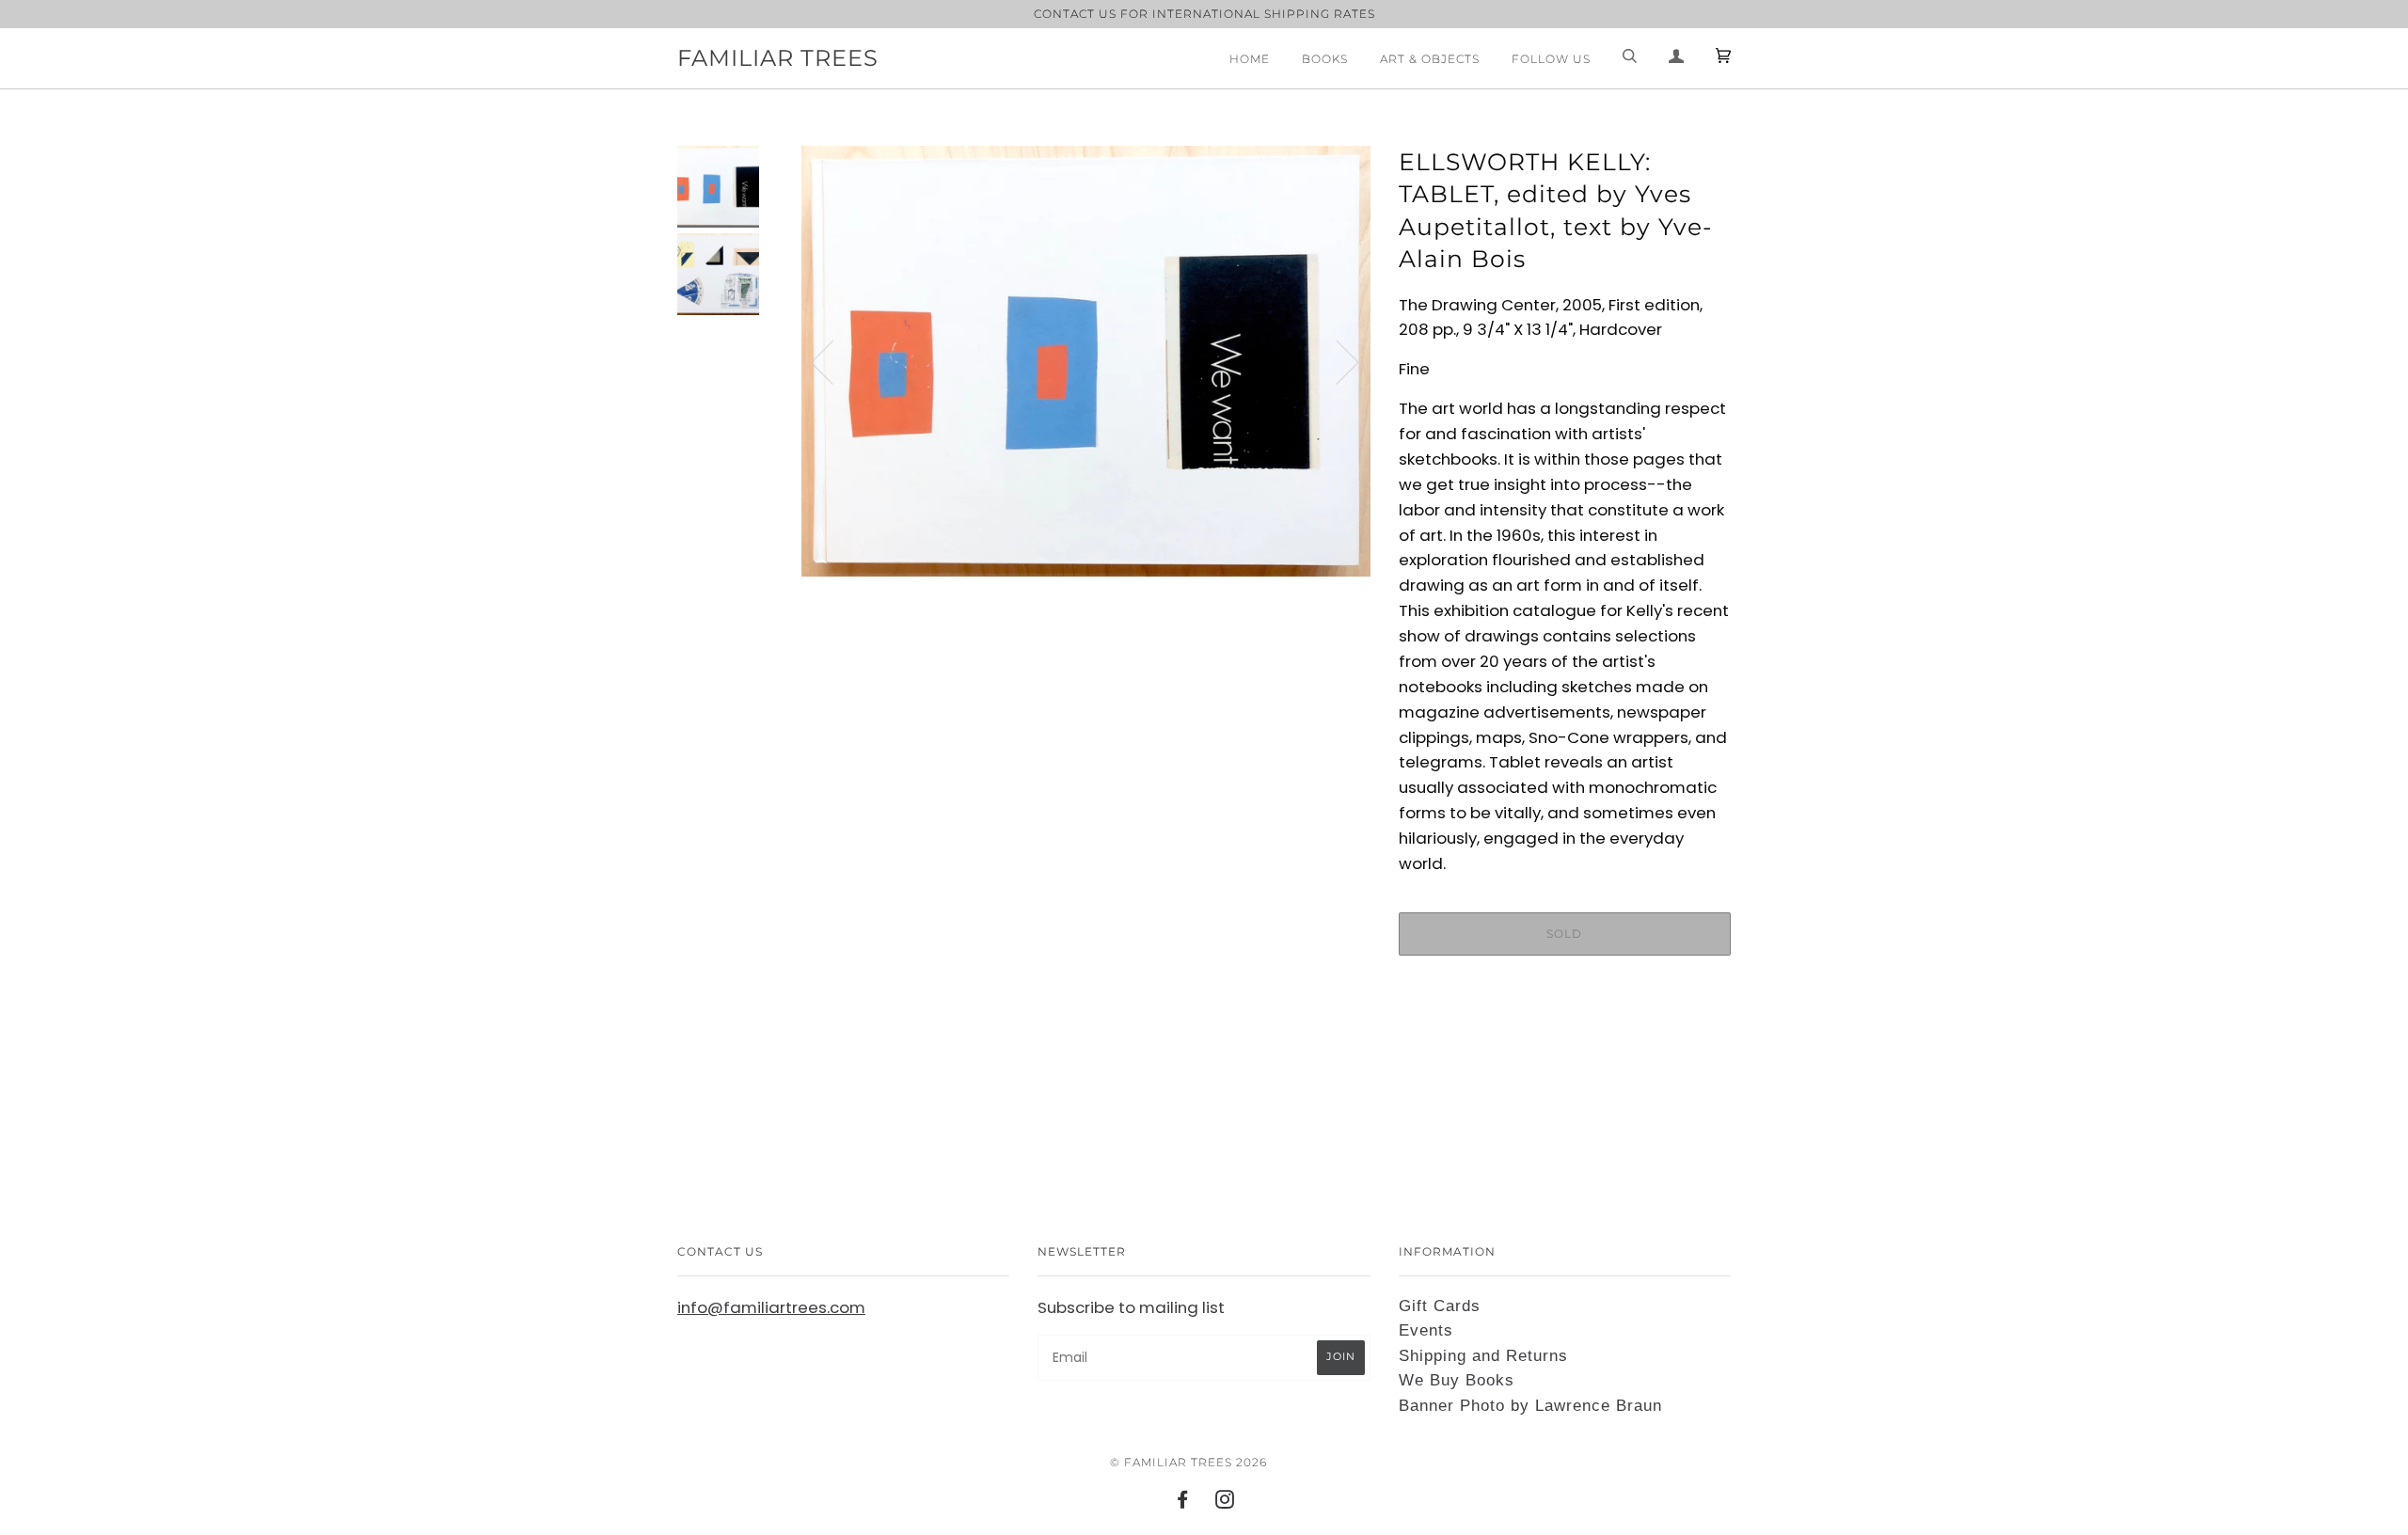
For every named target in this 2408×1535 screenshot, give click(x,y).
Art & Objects (1430, 59)
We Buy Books (1457, 1380)
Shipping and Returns (1483, 1356)
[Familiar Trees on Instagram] (1225, 1503)
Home (1250, 59)
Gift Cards (1440, 1306)
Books (1325, 59)
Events (1426, 1330)
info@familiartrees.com (771, 1307)
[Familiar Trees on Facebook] (1183, 1503)
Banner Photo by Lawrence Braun (1530, 1406)
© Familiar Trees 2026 (1188, 1462)
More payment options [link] (1564, 1035)
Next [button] (1336, 361)
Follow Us (1551, 59)
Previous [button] (833, 361)
